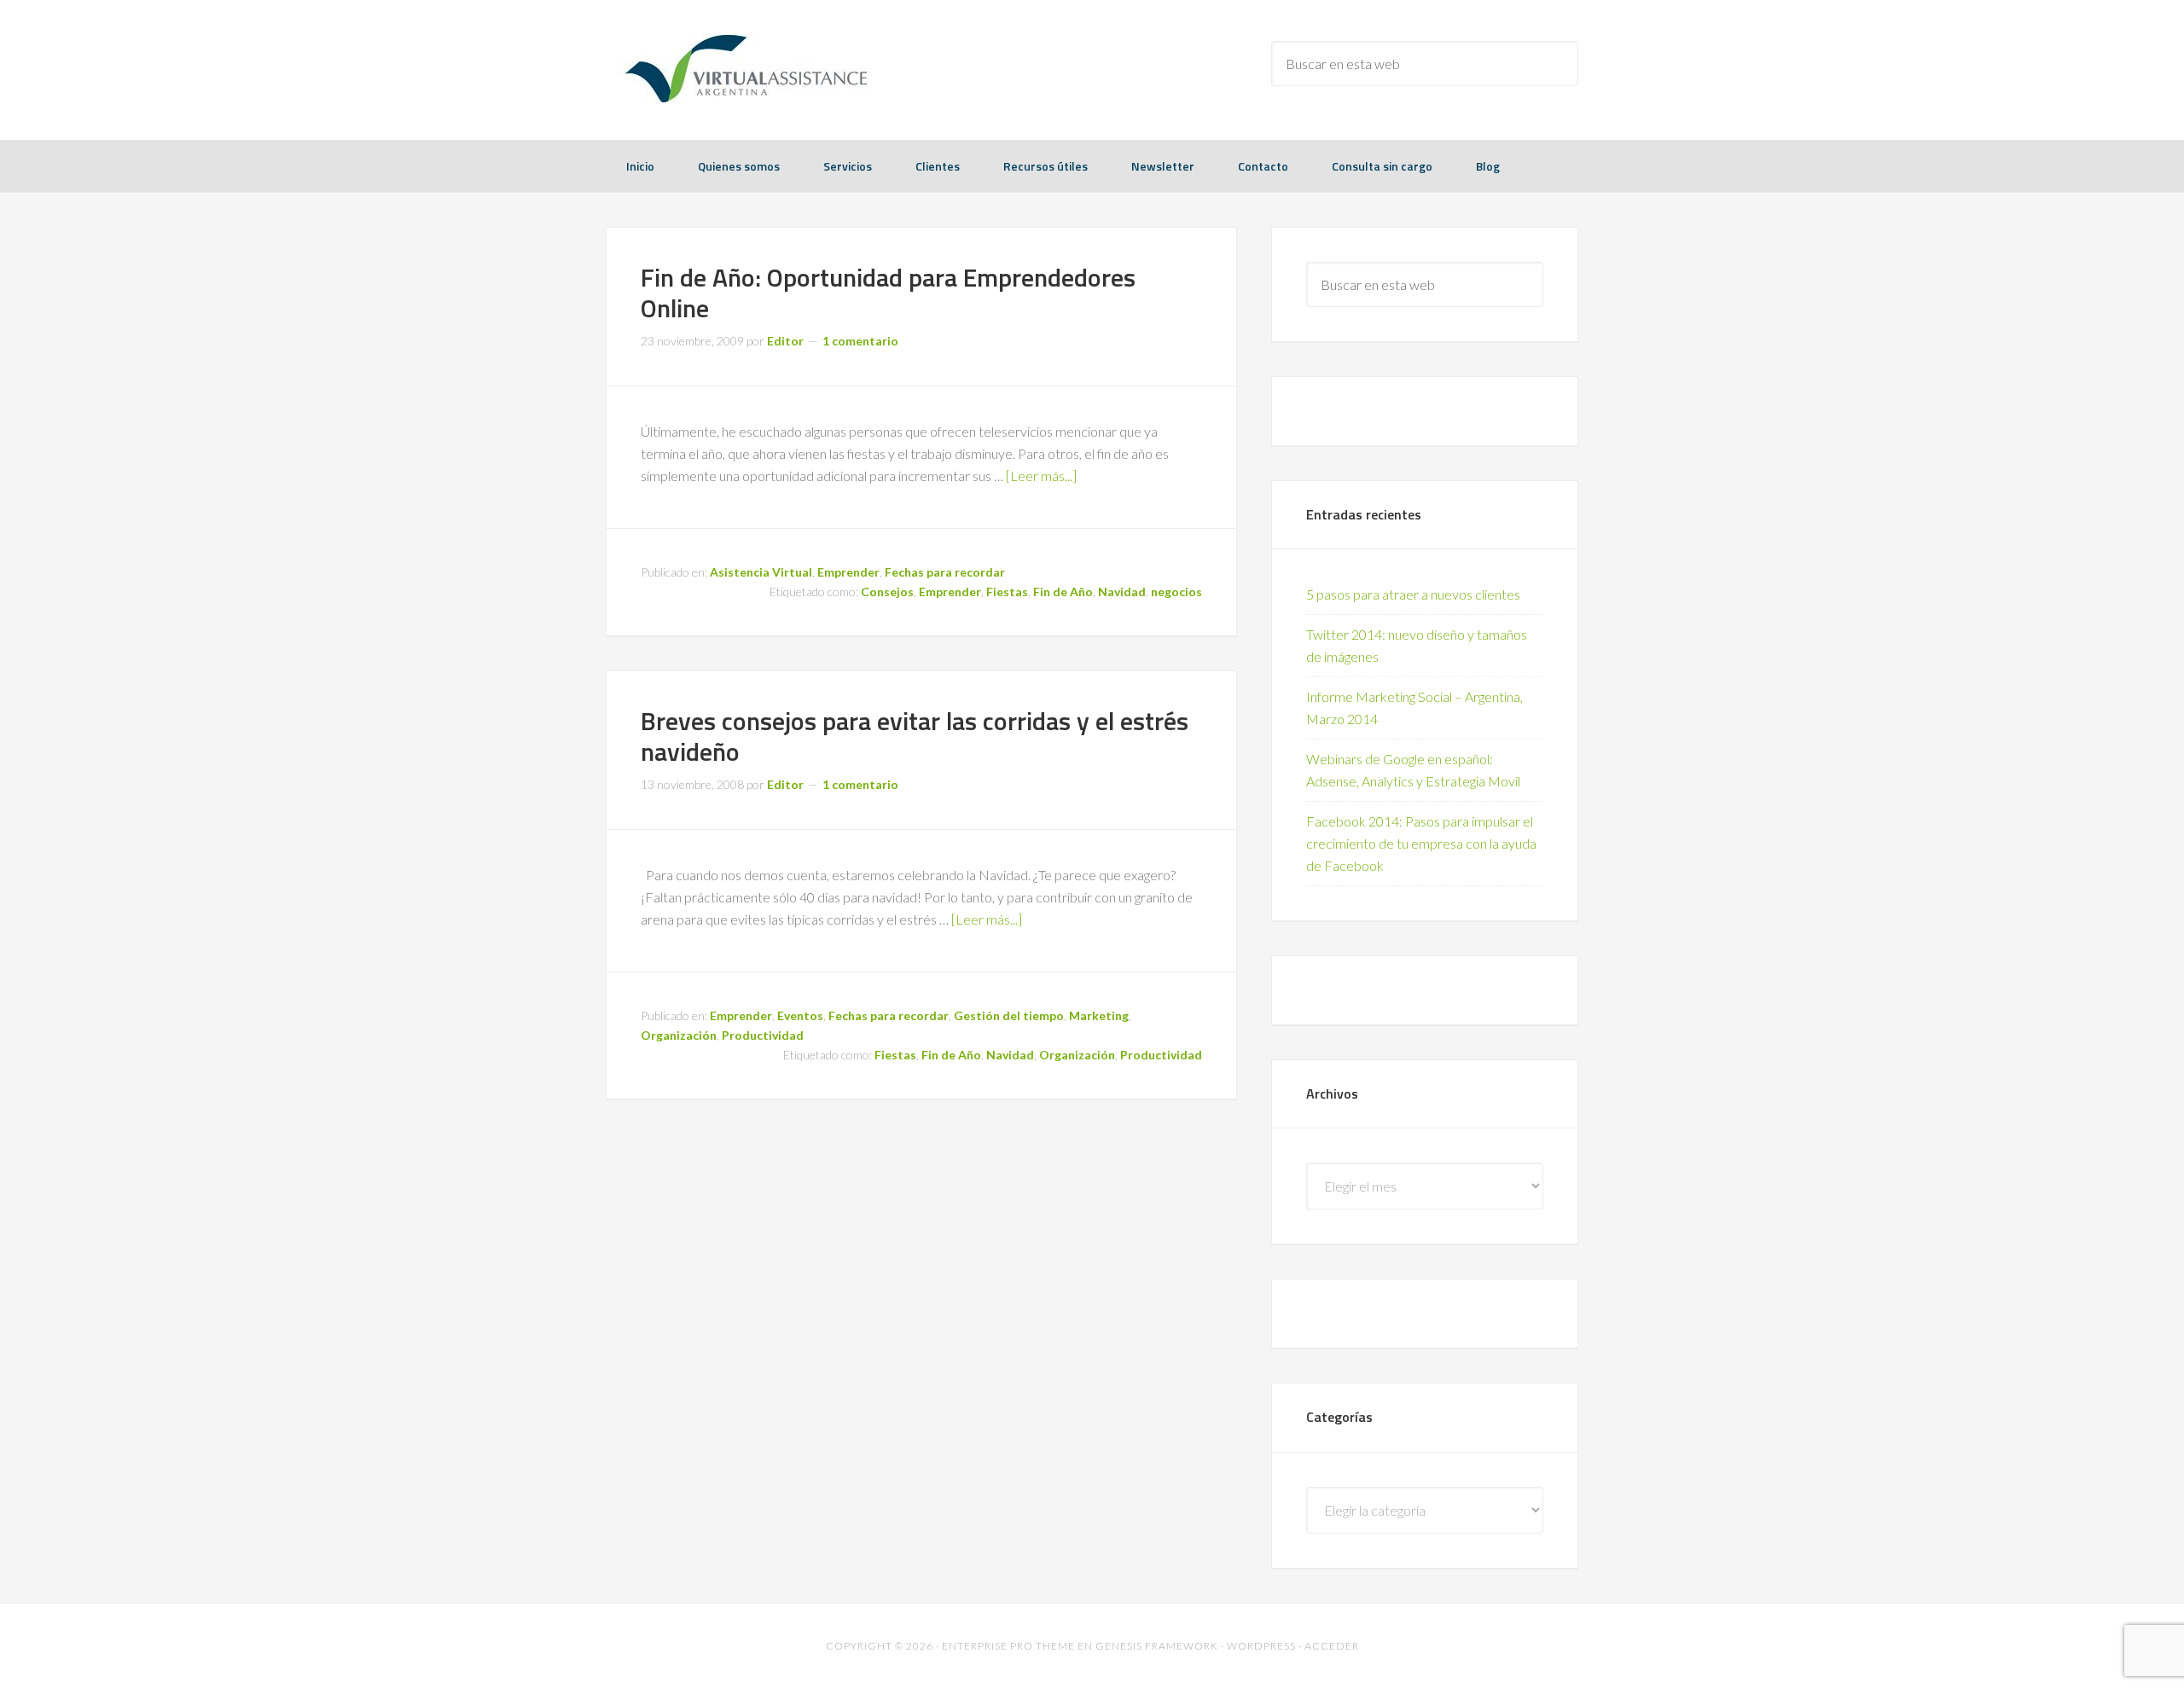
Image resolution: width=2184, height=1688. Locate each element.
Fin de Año (1063, 592)
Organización (679, 1035)
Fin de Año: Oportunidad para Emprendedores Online (888, 293)
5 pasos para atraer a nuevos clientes (1413, 594)
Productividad (763, 1035)
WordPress (1261, 1646)
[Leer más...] (1041, 476)
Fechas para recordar (945, 572)
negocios (1176, 592)
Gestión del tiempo (1009, 1015)
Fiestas (1007, 592)
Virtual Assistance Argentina (742, 68)
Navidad (1122, 592)
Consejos (887, 592)
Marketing (1099, 1015)
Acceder (1332, 1646)
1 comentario (860, 341)
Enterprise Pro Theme (1008, 1646)
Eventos (800, 1015)
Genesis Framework (1157, 1646)
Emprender (848, 572)
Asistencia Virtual (761, 572)
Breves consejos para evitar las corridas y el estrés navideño (915, 736)
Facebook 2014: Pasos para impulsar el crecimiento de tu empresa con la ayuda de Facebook (1421, 843)
